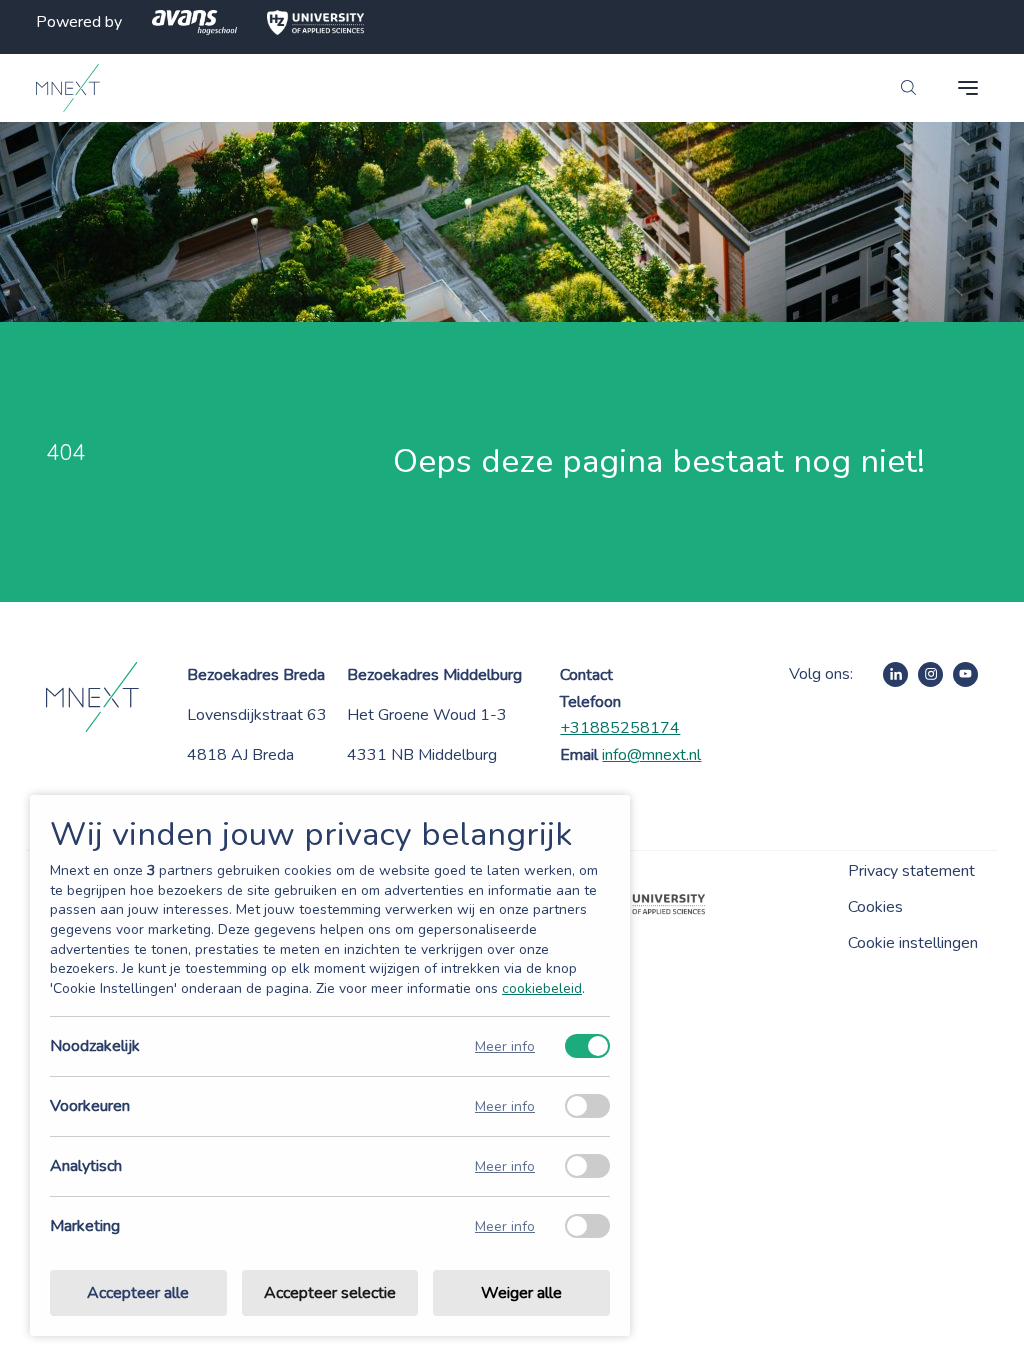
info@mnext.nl (651, 755)
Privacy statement (911, 871)
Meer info (505, 1046)
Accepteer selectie (330, 1293)
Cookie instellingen (913, 943)
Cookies (875, 907)
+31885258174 (620, 728)
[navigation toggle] (968, 88)
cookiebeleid (542, 988)
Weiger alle (521, 1293)
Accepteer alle (138, 1293)
